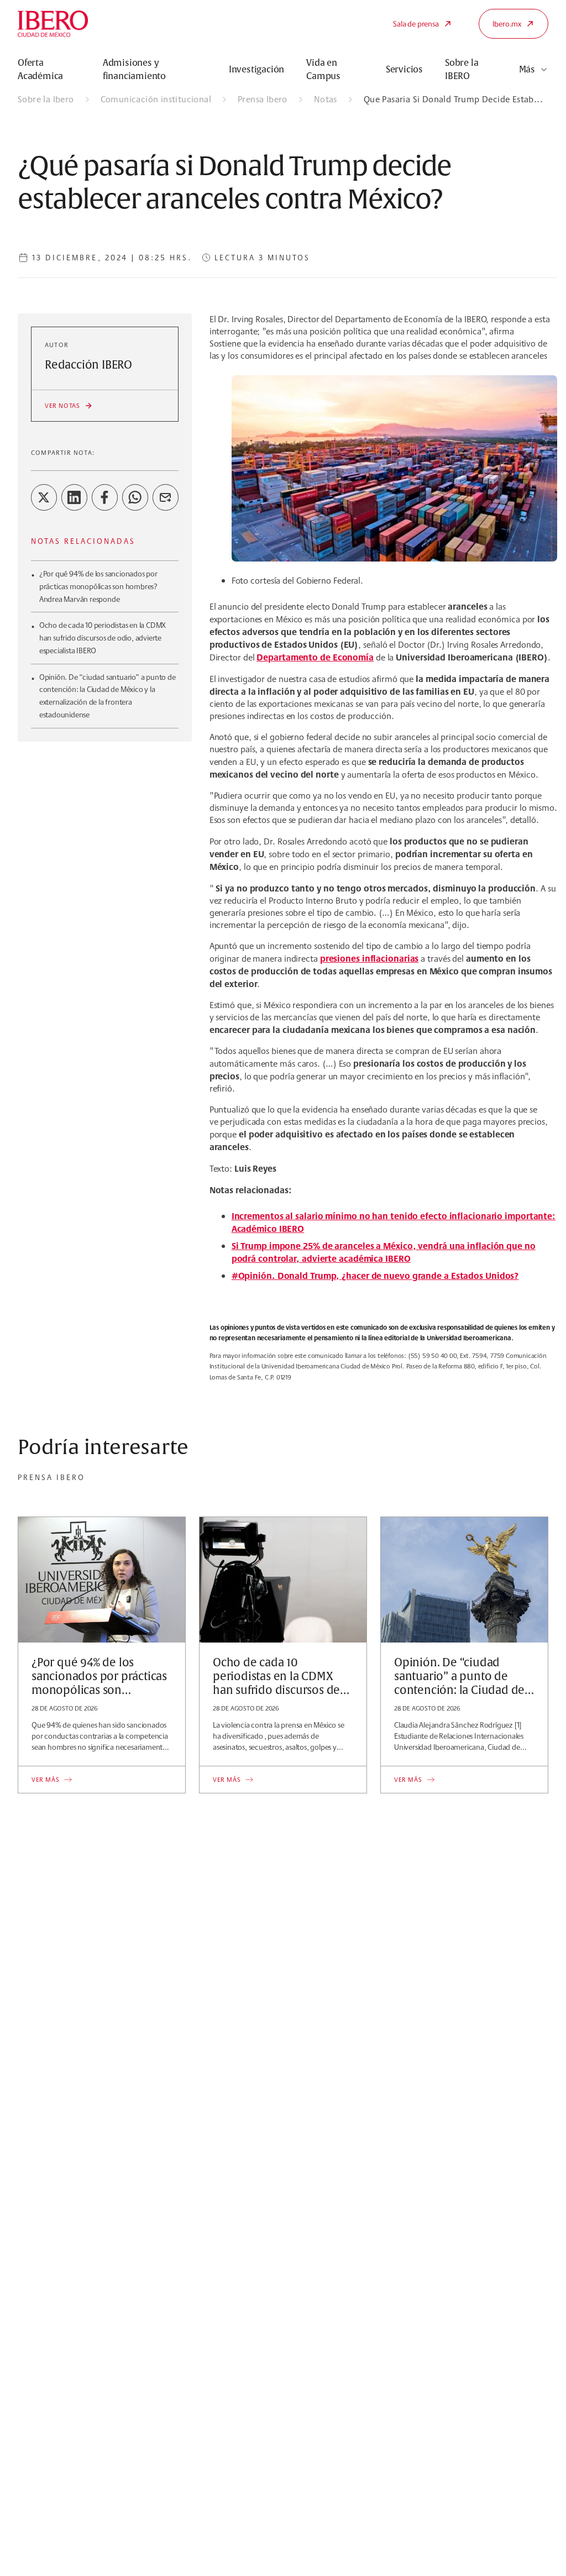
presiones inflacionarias (370, 958)
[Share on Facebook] (105, 497)
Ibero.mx (507, 24)
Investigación (256, 70)
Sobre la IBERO (462, 70)
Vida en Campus (323, 70)
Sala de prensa (416, 24)
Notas (326, 99)
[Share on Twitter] (44, 497)
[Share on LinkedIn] (74, 497)
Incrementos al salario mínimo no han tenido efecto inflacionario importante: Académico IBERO (394, 1222)
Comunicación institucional (156, 99)
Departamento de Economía (315, 657)
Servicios (404, 70)
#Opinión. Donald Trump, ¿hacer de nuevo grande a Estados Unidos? (375, 1276)
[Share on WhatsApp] (135, 497)
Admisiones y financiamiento (134, 70)
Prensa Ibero (263, 99)
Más (527, 70)
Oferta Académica (40, 70)
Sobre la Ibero (46, 99)
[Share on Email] (166, 497)
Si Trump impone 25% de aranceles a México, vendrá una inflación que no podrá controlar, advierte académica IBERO (384, 1252)
